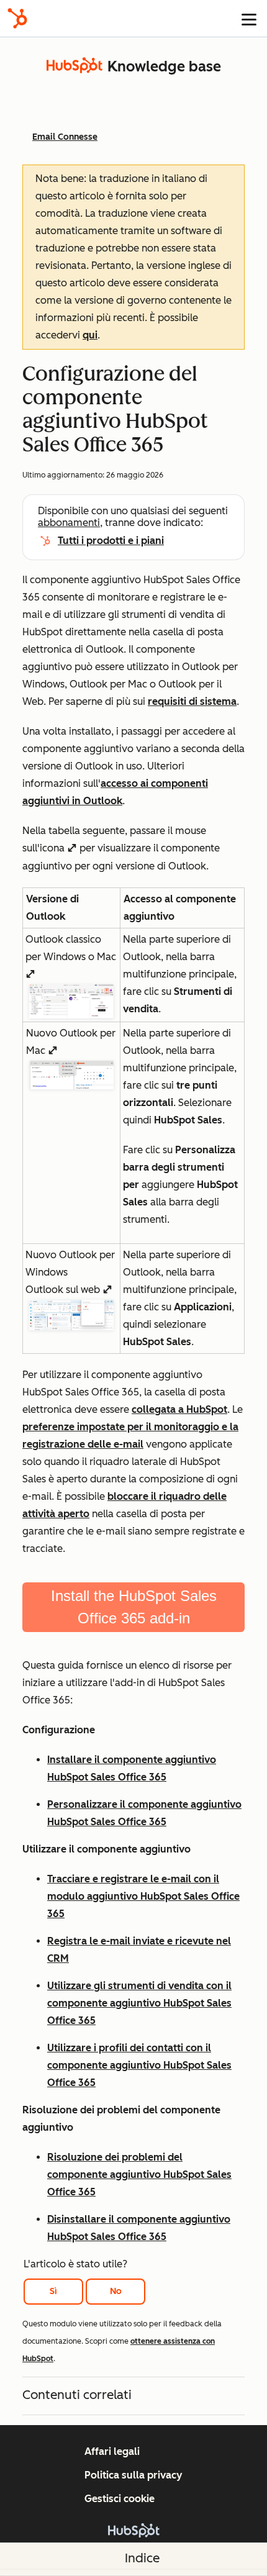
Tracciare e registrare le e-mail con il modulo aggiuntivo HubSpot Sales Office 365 (143, 1896)
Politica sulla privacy (133, 2475)
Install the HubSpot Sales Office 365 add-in (134, 1607)
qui (90, 335)
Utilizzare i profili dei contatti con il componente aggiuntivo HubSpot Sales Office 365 (139, 2065)
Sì (53, 2291)
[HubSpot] (17, 18)
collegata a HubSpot (179, 1409)
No (116, 2291)
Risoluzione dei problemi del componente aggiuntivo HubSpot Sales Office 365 (139, 2175)
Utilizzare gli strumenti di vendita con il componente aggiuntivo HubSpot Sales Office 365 (139, 2003)
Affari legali (112, 2451)
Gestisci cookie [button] (120, 2499)
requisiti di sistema (192, 701)
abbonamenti (69, 523)
